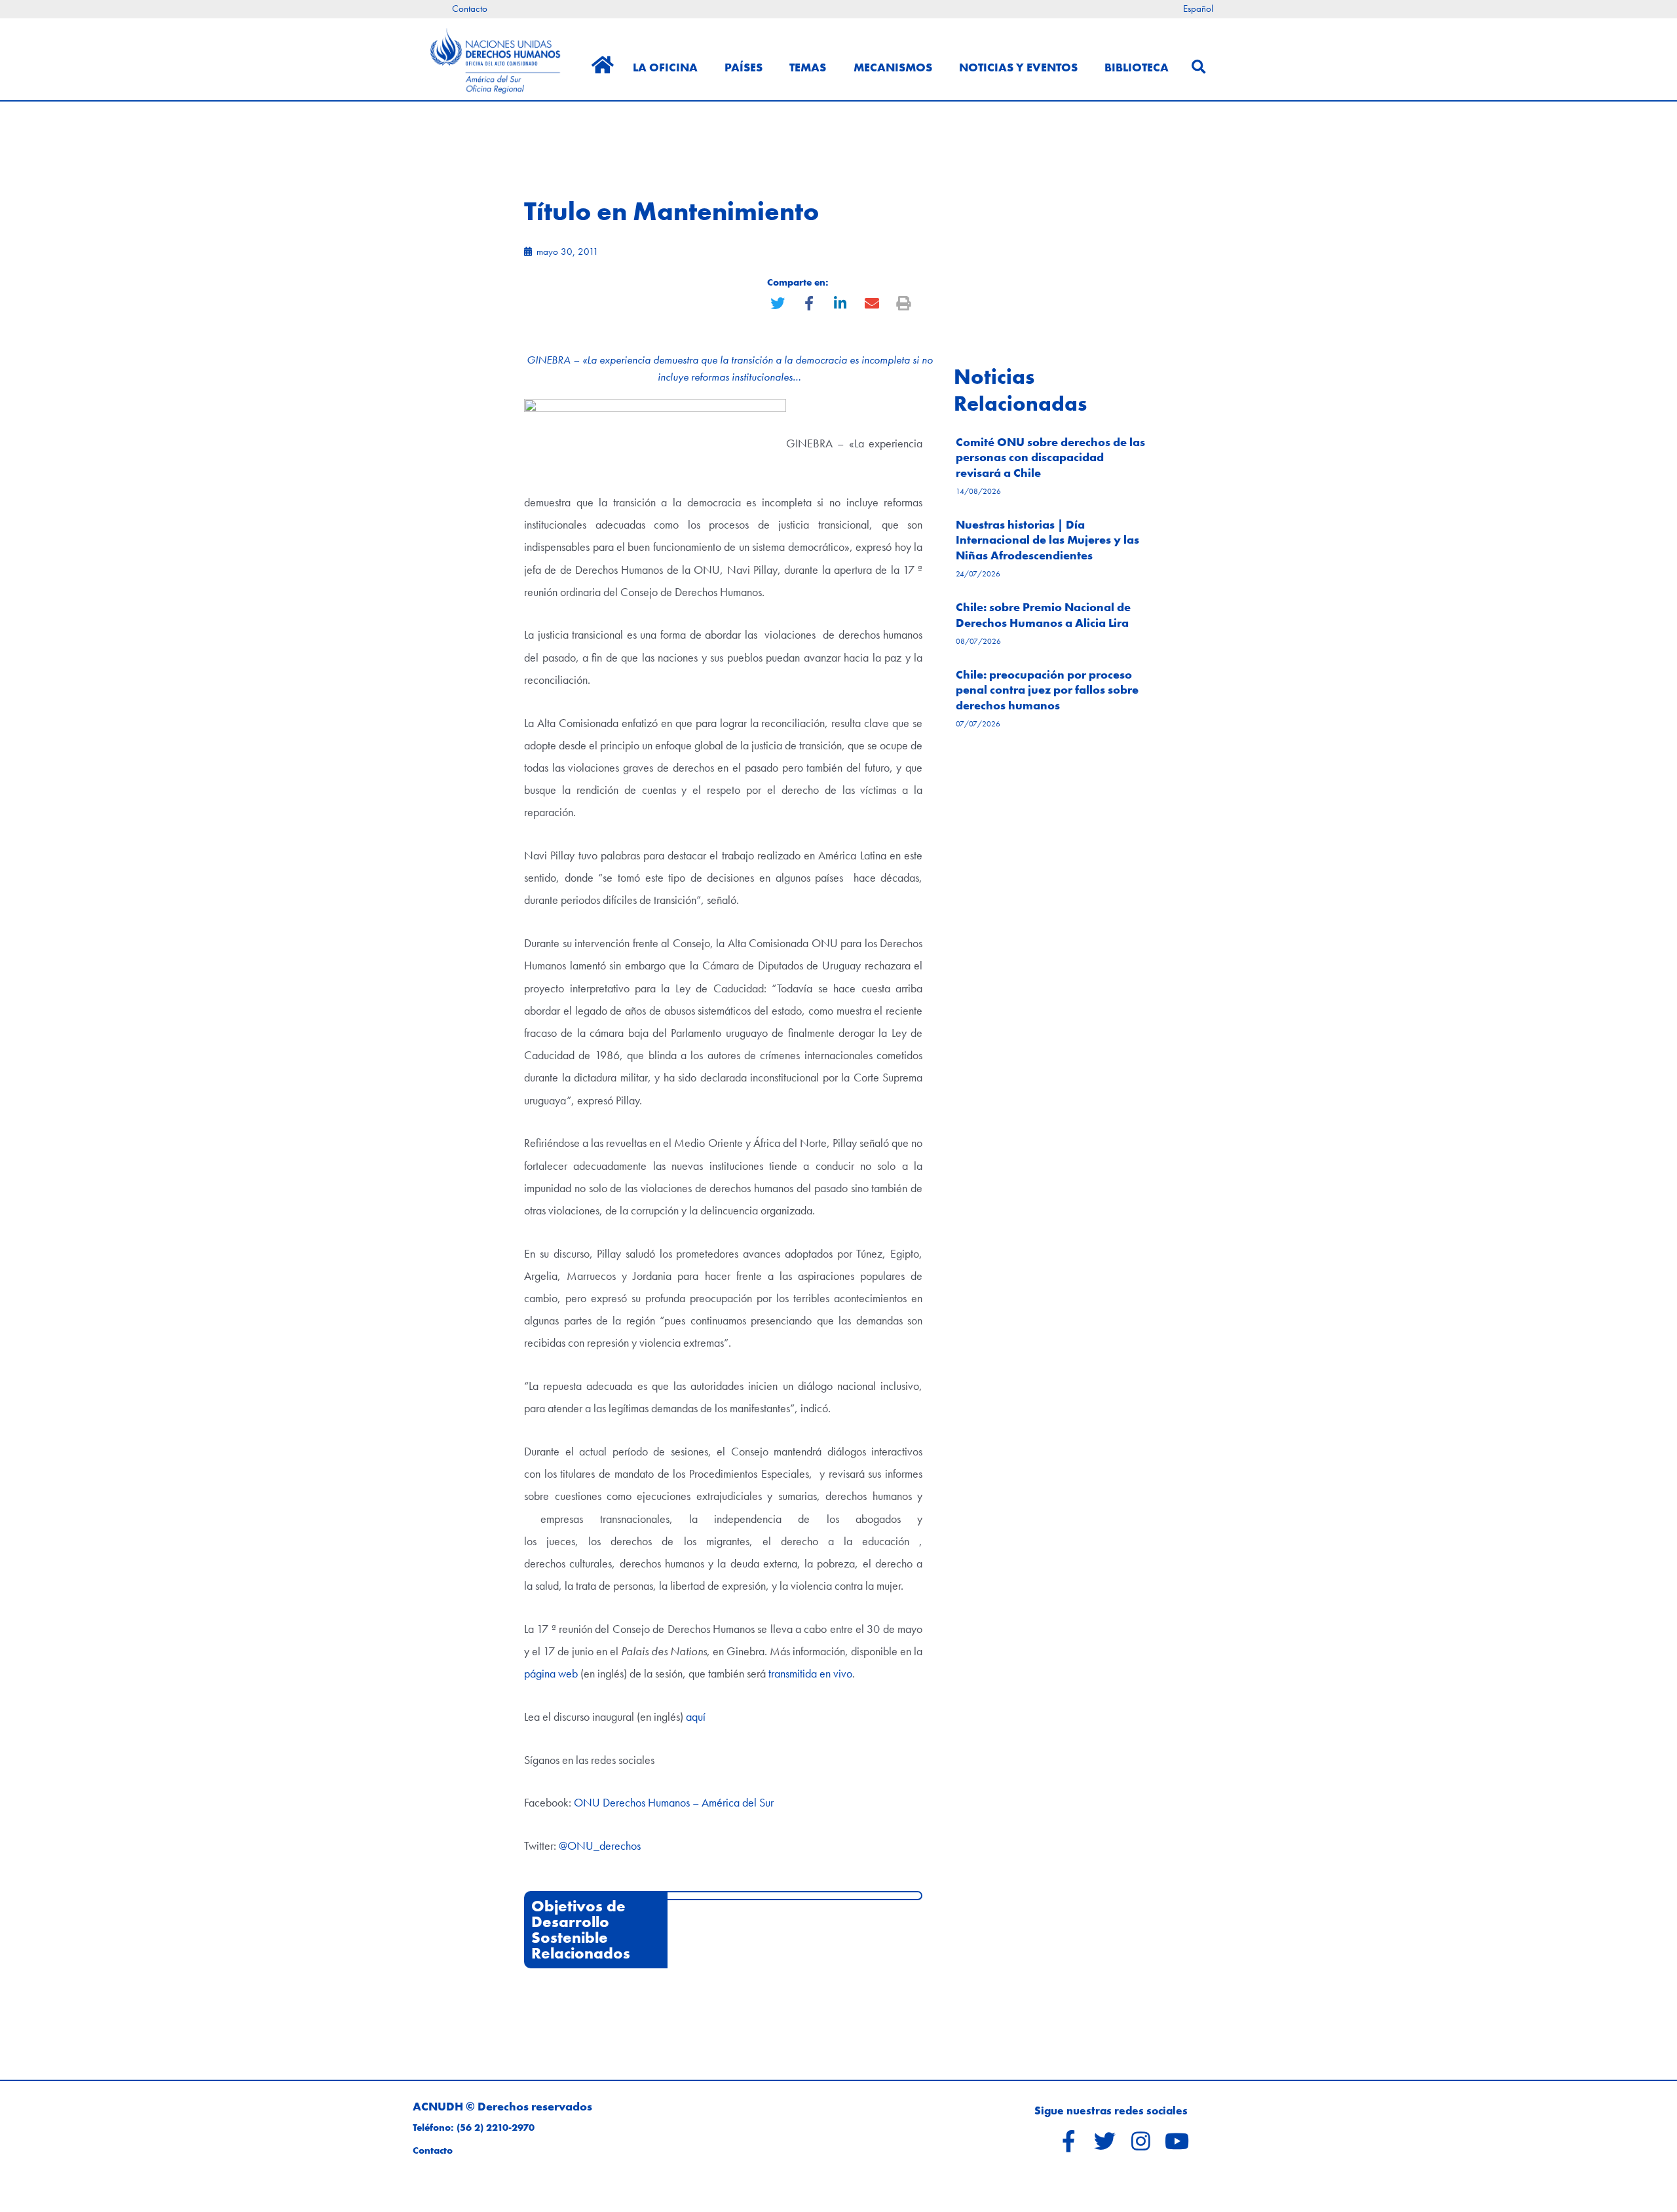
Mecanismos (893, 67)
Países (744, 67)
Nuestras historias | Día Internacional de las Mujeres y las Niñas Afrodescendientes (1047, 540)
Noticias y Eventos (1018, 67)
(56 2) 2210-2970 (496, 2128)
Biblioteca (1137, 67)
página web (551, 1673)
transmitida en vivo (810, 1673)
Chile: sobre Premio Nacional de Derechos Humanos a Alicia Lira (1043, 614)
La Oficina (665, 67)
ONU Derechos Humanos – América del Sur (674, 1802)
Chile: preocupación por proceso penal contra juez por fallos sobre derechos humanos (1047, 690)
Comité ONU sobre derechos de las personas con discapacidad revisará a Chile (1050, 457)
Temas (808, 67)
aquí (696, 1716)
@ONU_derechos (600, 1846)
